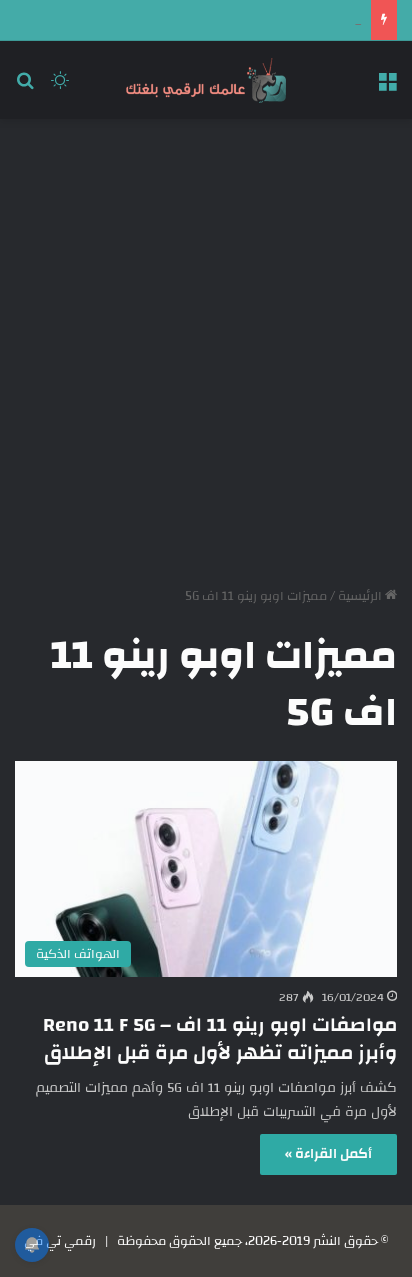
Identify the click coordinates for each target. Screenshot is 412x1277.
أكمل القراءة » (328, 1154)
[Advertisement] (206, 345)
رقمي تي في (60, 1241)
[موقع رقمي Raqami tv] (206, 80)
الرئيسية (361, 596)
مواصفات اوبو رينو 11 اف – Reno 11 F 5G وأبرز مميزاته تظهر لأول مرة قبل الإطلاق (220, 1038)
